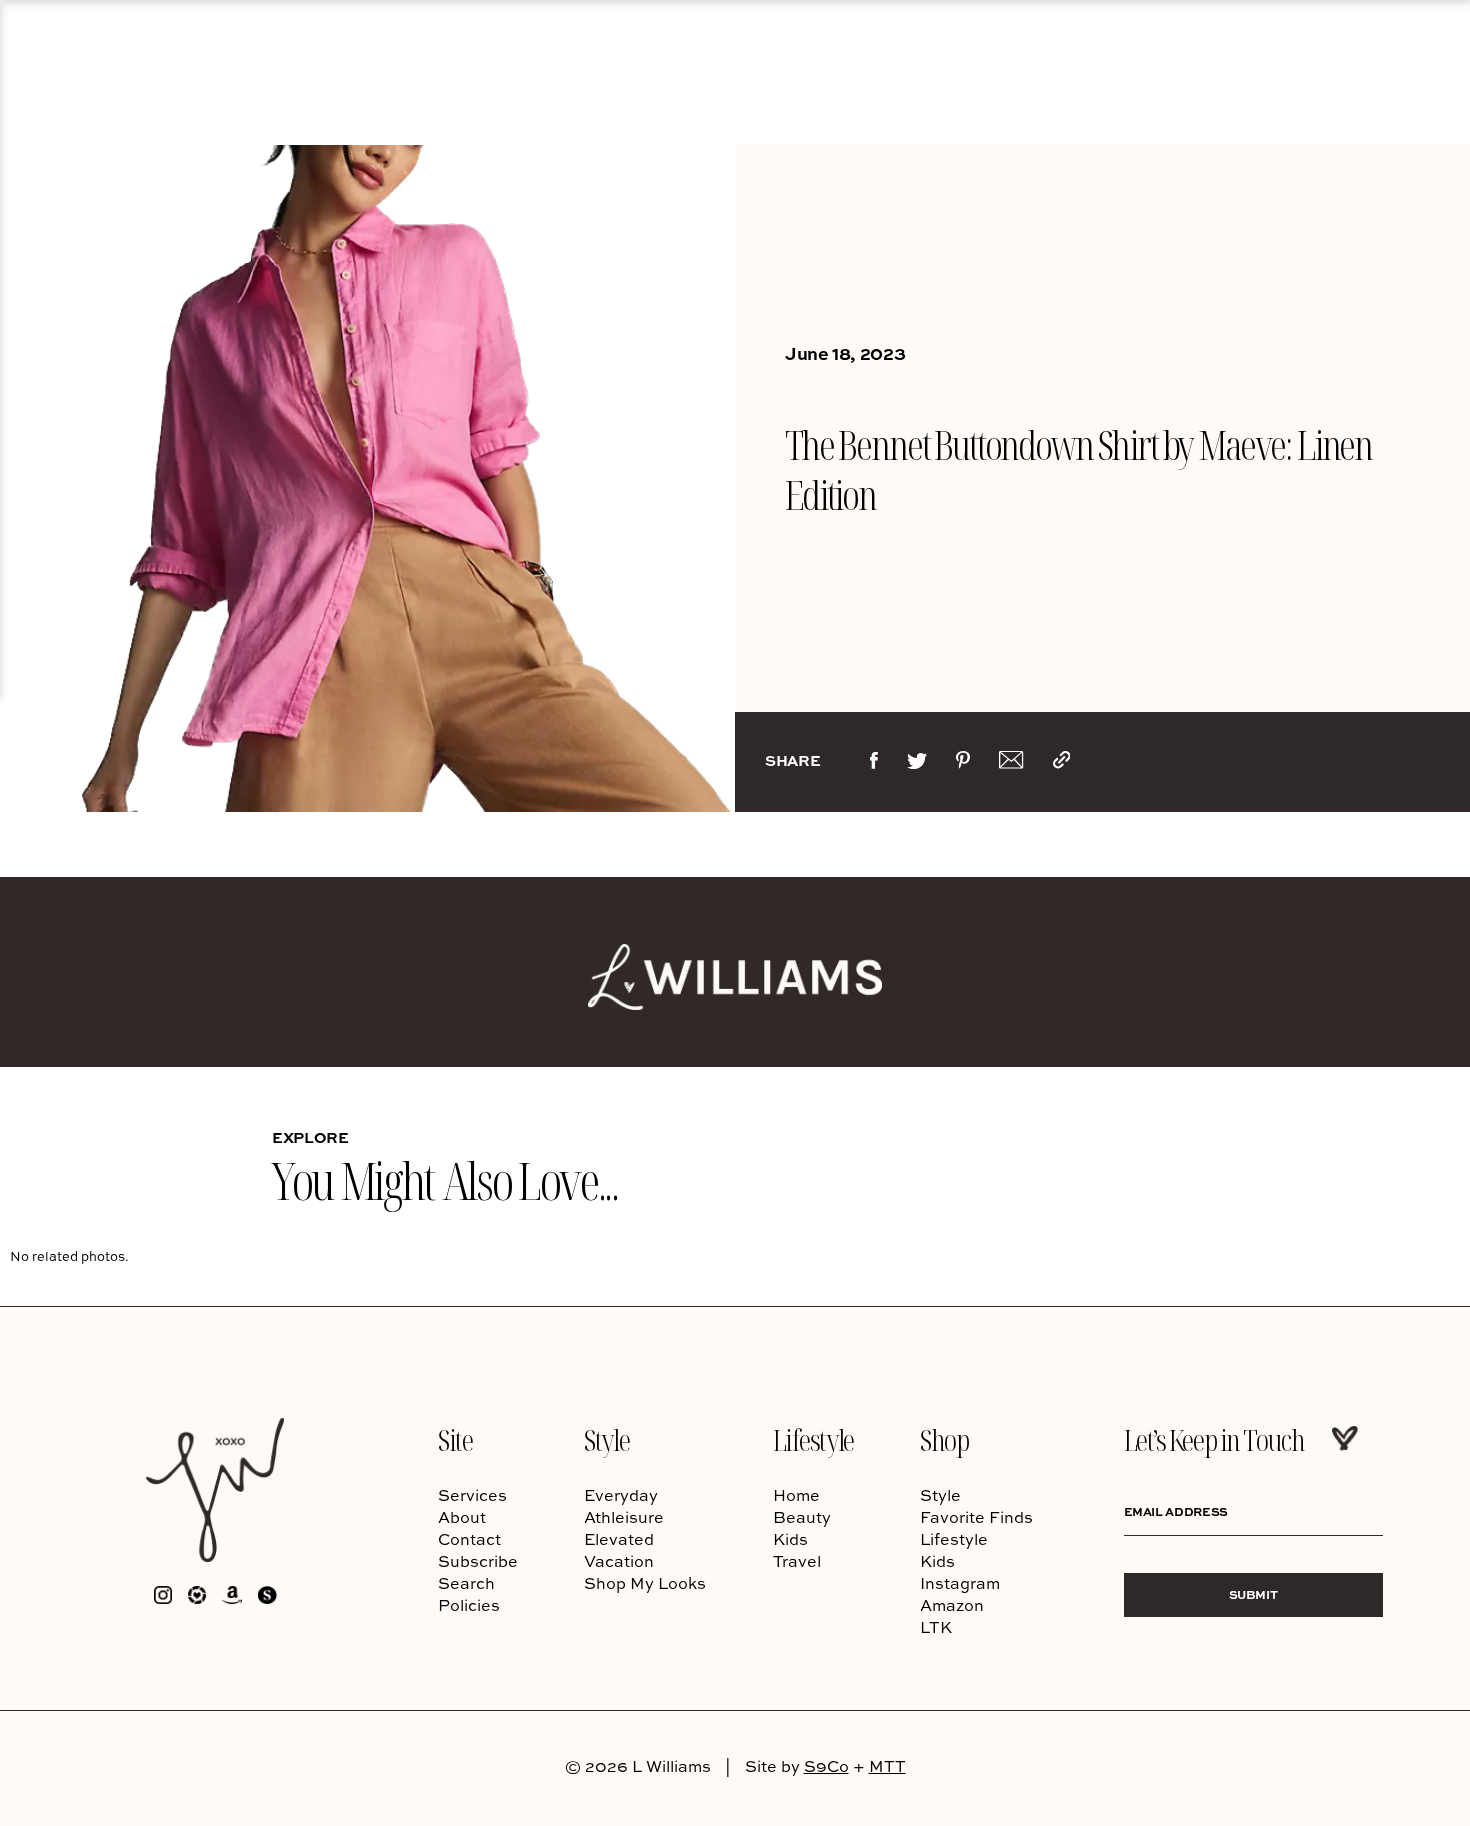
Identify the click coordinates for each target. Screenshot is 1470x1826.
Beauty (802, 1517)
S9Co (826, 1766)
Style (606, 1439)
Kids (790, 1539)
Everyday (621, 1495)
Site (455, 1439)
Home (796, 1495)
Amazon (952, 1605)
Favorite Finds (976, 1517)
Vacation (619, 1561)
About (462, 1517)
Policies (469, 1605)
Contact (469, 1539)
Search (466, 1583)
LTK (936, 1627)
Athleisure (624, 1517)
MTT (887, 1766)
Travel (797, 1561)
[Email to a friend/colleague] (1011, 764)
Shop (944, 1439)
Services (472, 1495)
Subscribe (478, 1561)
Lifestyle (813, 1439)
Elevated (619, 1539)
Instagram (960, 1583)
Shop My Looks (645, 1583)
